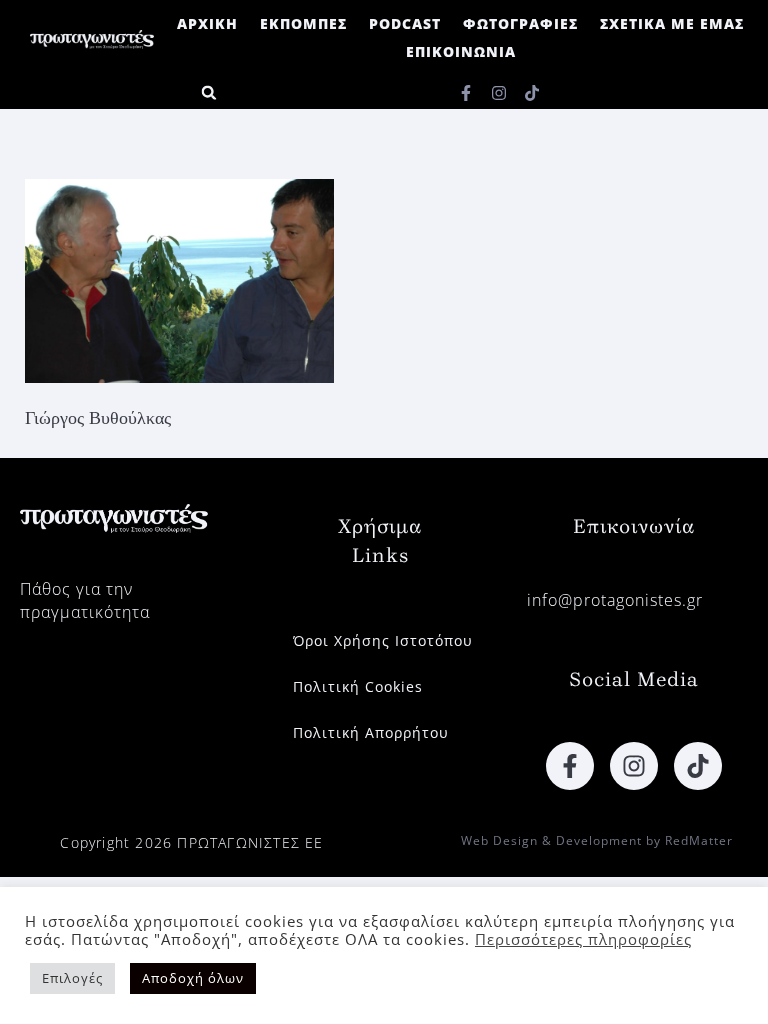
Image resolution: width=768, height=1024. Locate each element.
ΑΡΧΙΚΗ (207, 23)
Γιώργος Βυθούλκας (98, 418)
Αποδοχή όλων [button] (193, 978)
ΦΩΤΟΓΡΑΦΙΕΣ (520, 23)
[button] (208, 92)
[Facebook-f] (466, 93)
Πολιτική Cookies (358, 686)
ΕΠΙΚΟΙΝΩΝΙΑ (461, 51)
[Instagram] (499, 93)
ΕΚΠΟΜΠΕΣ (303, 23)
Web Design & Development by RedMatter (597, 840)
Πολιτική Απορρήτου (371, 732)
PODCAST (405, 23)
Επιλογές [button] (72, 978)
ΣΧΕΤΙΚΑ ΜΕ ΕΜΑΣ (672, 23)
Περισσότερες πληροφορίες (583, 939)
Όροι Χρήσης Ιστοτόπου (383, 640)
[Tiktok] (532, 93)
